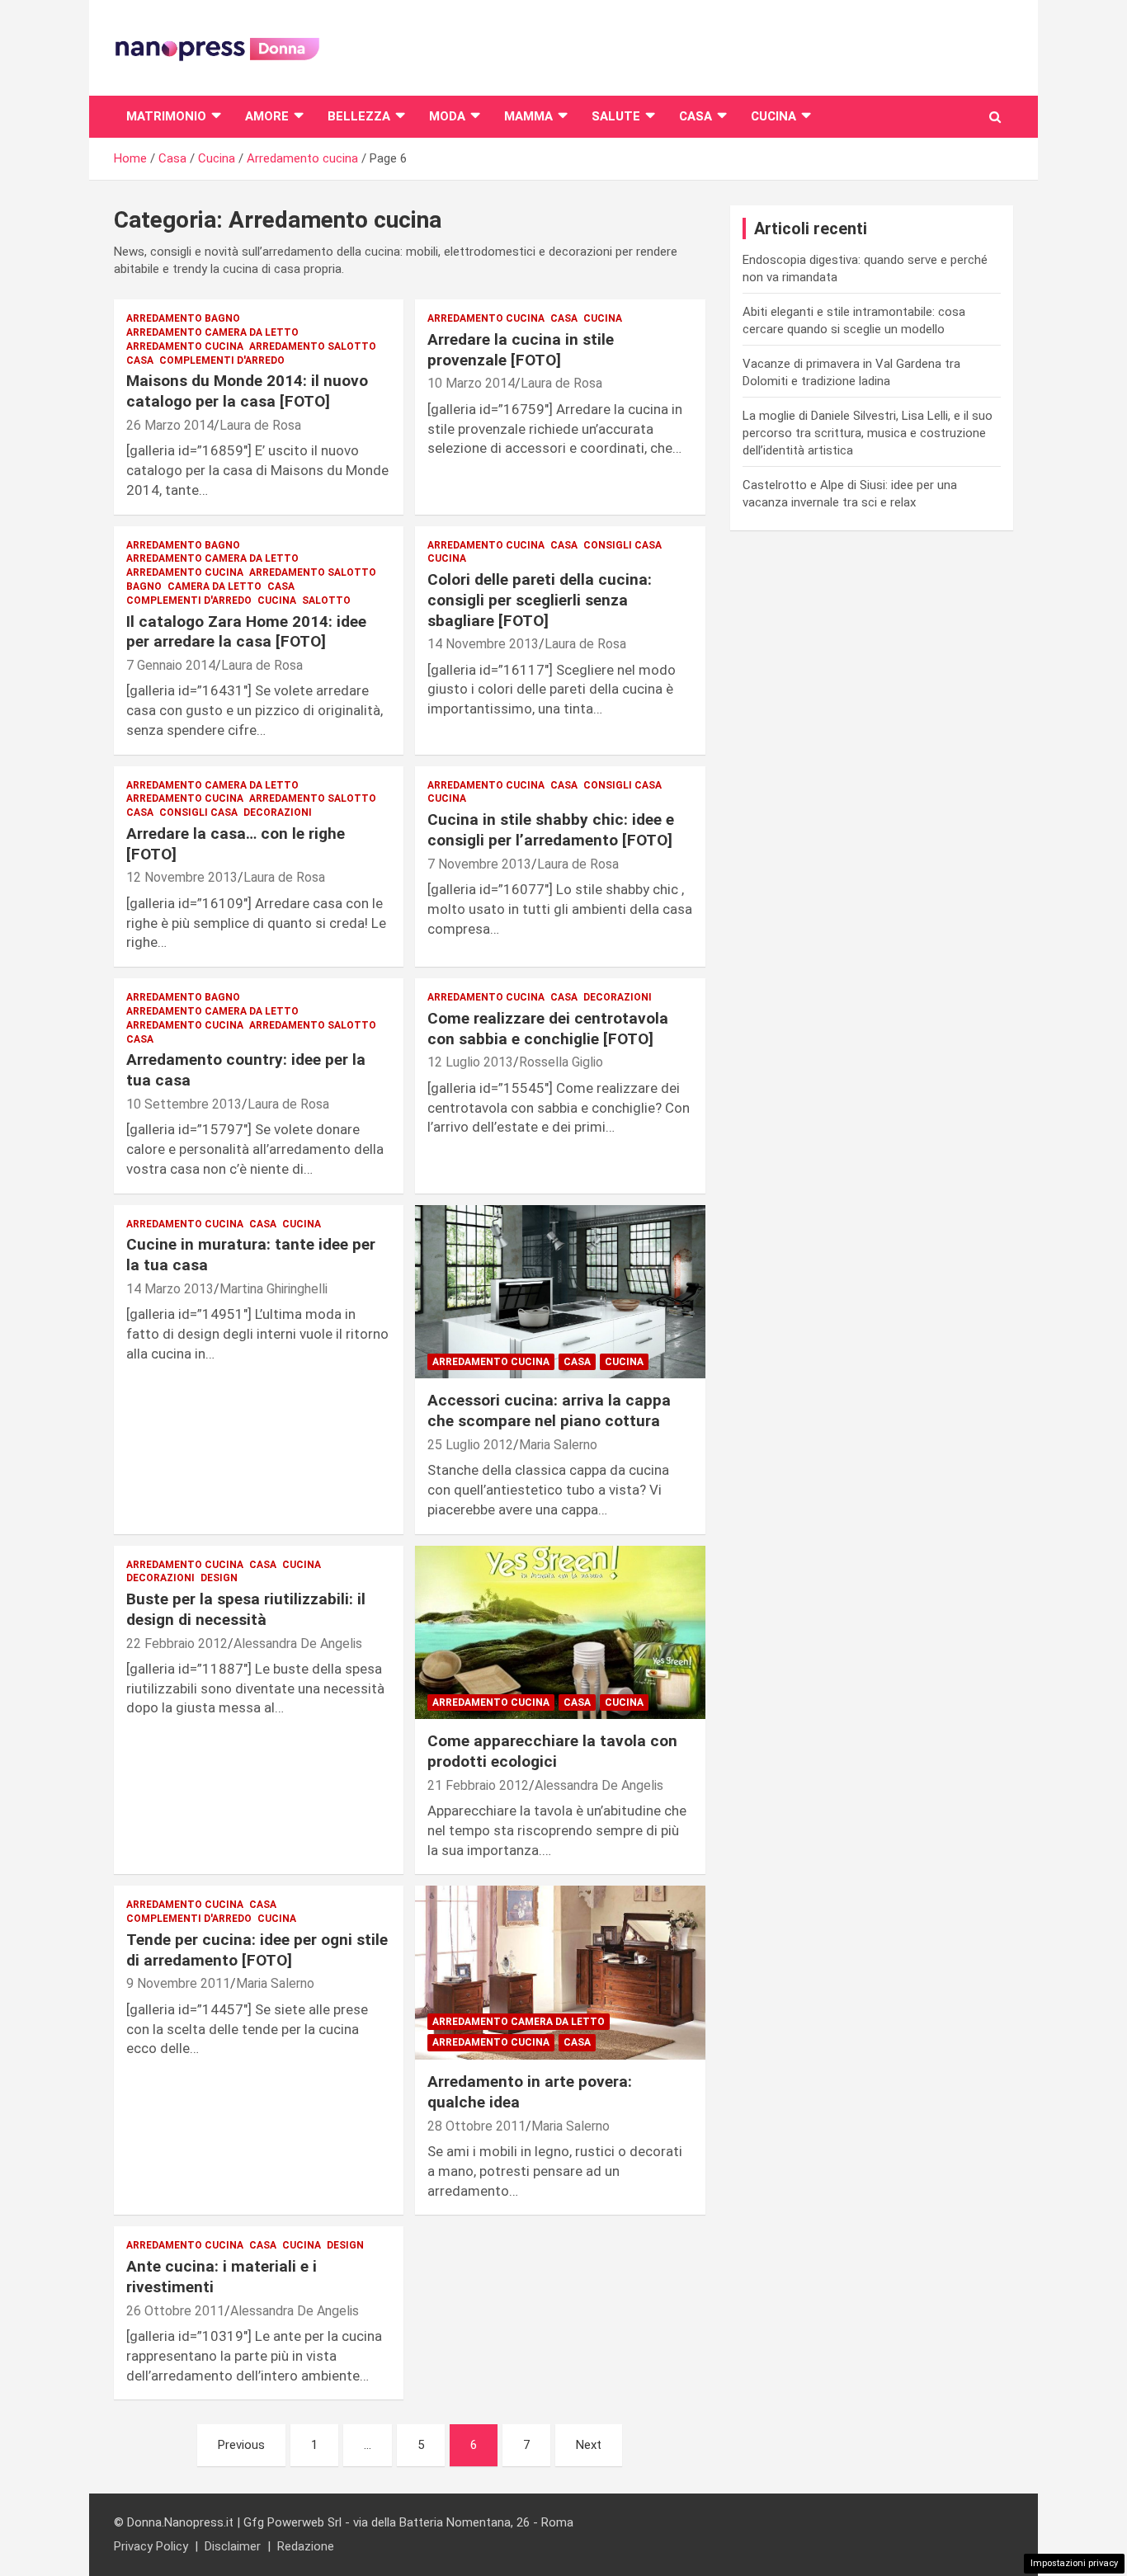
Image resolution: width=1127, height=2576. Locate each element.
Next (589, 2445)
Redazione (306, 2546)
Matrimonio (166, 116)
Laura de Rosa (260, 425)
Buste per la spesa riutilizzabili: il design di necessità (246, 1609)
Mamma (528, 116)
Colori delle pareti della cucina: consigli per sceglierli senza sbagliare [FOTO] (540, 600)
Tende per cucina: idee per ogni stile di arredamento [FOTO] (257, 1950)
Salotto (326, 600)
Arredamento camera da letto (212, 332)
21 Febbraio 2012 (478, 1785)
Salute (616, 116)
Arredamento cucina (185, 346)
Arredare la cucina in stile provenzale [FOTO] (521, 350)
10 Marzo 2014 (471, 383)
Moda (447, 116)
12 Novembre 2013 (182, 877)
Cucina (773, 116)
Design (219, 1578)
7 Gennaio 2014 (171, 665)
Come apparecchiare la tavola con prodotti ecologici (552, 1751)
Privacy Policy (151, 2546)
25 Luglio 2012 (470, 1445)
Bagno (144, 586)
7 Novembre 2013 (479, 864)
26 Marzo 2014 (170, 425)
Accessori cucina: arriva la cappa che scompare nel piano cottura (549, 1410)
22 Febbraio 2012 (177, 1644)
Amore (267, 116)
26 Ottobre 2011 (175, 2311)
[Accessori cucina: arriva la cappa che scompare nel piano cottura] (560, 1292)
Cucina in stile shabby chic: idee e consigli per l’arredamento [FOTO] (551, 830)
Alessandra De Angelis (298, 1644)
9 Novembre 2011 (178, 1983)
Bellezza (359, 116)
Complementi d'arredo (222, 360)
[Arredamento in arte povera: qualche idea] (560, 1973)
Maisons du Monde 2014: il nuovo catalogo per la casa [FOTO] (247, 391)
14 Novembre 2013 (483, 644)
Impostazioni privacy (1074, 2563)
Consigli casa (622, 545)
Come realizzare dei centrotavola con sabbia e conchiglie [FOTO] (548, 1029)
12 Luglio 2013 (470, 1062)
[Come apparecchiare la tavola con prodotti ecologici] (560, 1632)
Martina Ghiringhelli (273, 1289)
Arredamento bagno (183, 318)
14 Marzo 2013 (170, 1289)
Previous (241, 2445)
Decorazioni (278, 812)
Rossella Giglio (561, 1062)
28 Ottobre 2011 (476, 2126)
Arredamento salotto (313, 346)
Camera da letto (215, 586)
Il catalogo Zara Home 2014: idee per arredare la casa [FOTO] (246, 632)
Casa (696, 116)
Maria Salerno (558, 1445)
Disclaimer (233, 2546)
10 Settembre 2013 (184, 1104)
